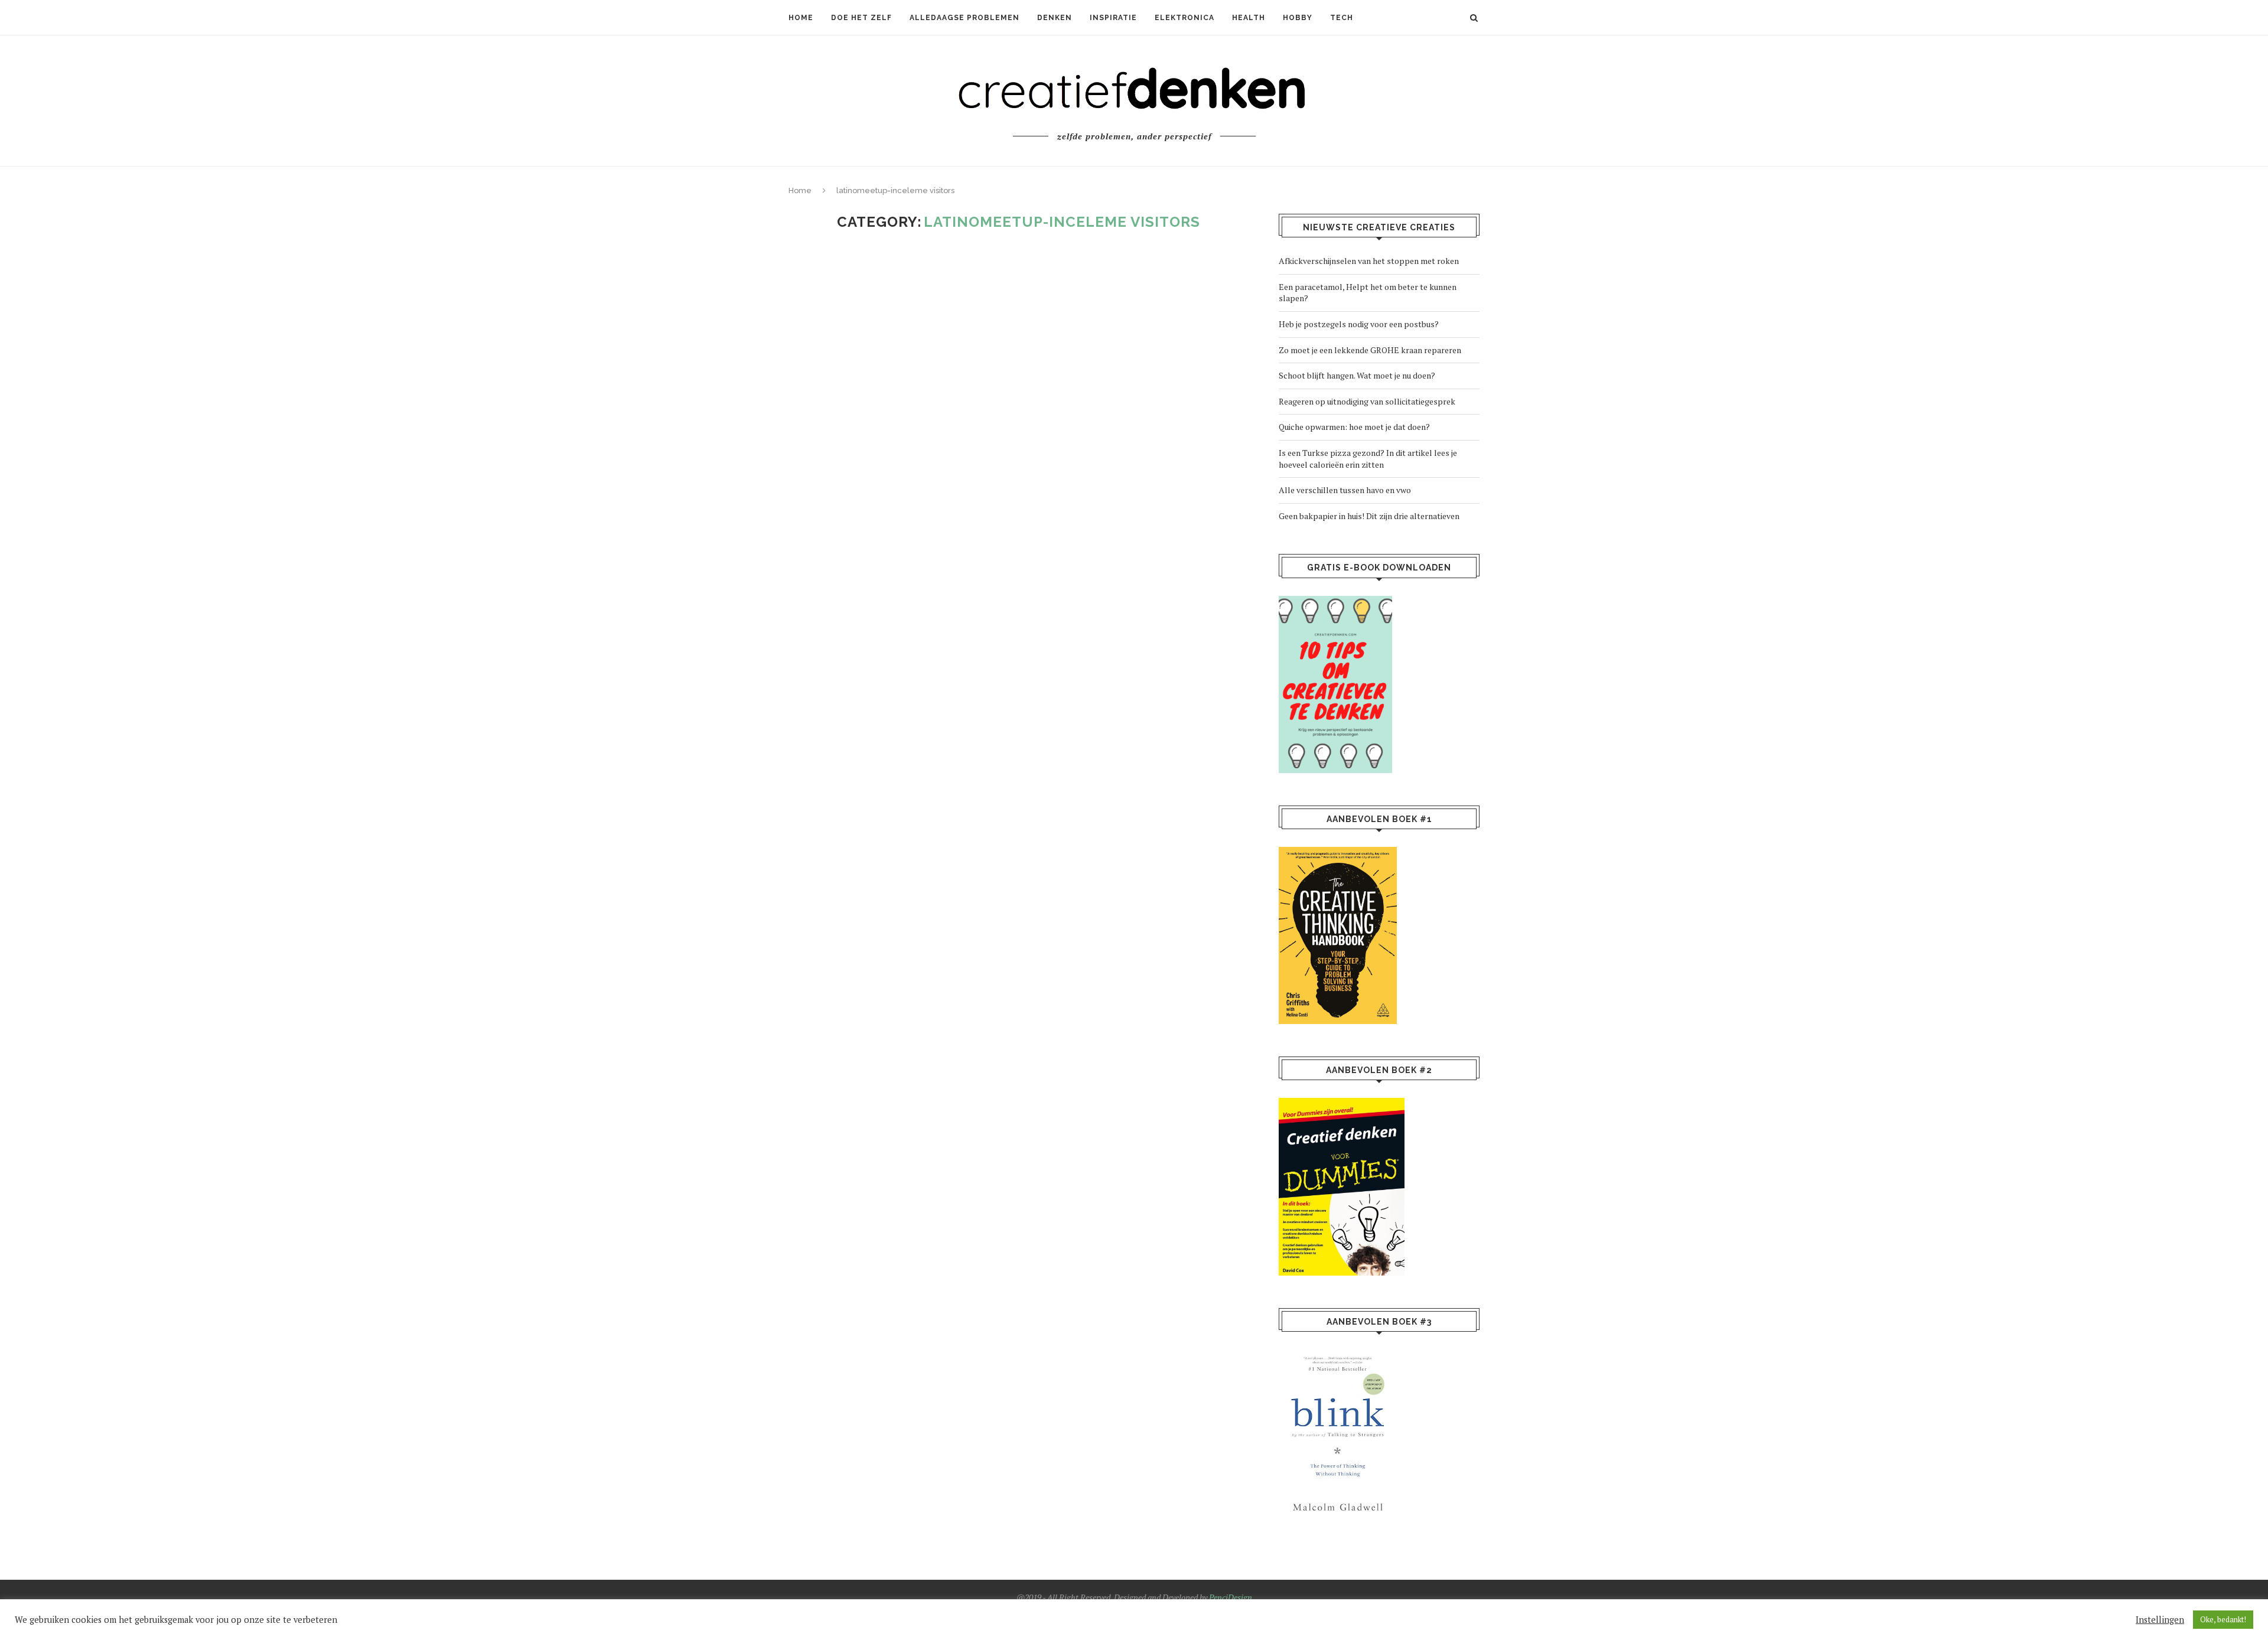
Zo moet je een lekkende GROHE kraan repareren (1370, 350)
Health (1249, 18)
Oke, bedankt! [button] (2223, 1619)
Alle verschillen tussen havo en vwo (1345, 490)
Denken (1055, 18)
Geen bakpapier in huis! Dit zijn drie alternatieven (1369, 516)
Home (801, 18)
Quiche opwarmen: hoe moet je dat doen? (1354, 427)
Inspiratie (1113, 18)
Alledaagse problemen (964, 18)
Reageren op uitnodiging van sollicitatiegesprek (1367, 401)
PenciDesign (1231, 1597)
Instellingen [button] (2160, 1620)
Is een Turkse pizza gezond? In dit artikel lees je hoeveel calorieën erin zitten (1368, 459)
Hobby (1298, 18)
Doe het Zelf (861, 18)
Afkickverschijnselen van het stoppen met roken (1369, 261)
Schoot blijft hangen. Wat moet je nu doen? (1357, 375)
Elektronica (1184, 18)
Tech (1342, 18)
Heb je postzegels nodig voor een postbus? (1359, 324)
